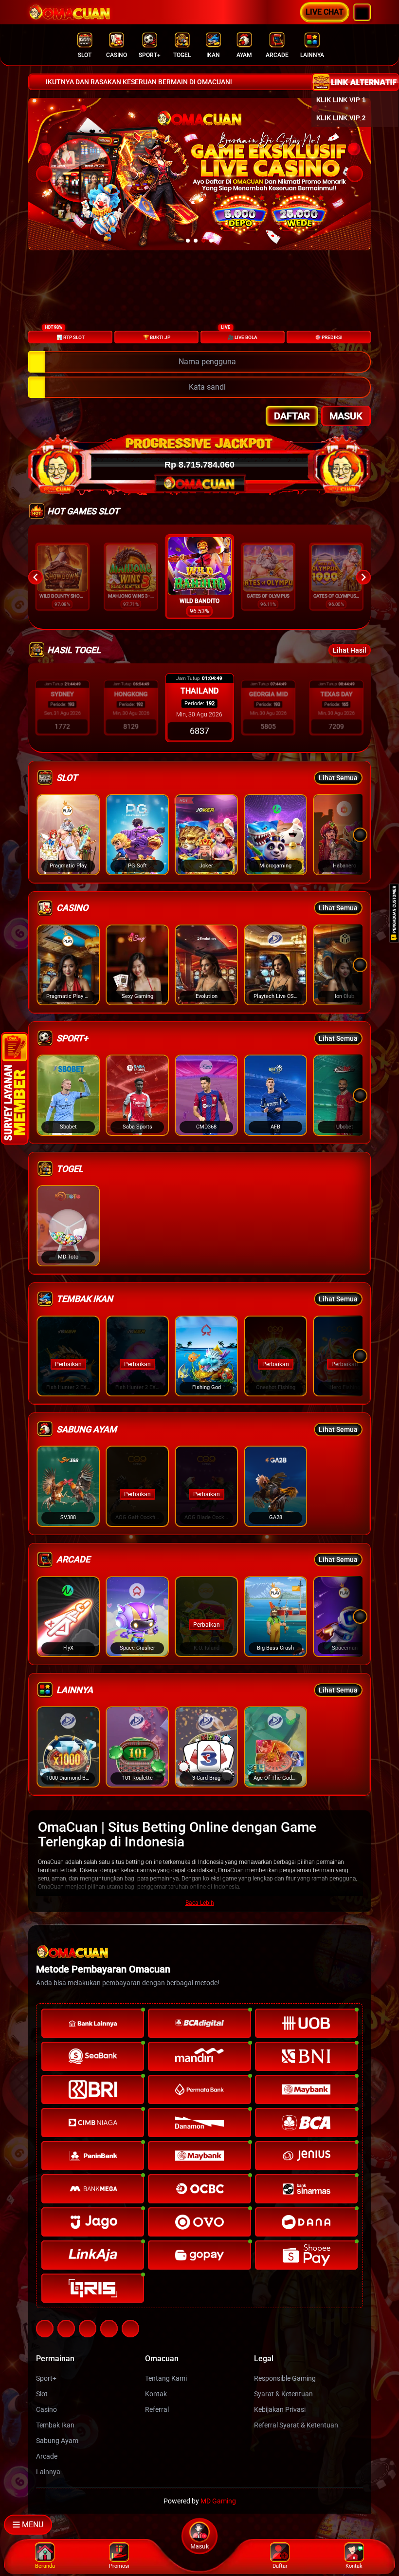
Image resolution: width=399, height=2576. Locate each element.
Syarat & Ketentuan (283, 2394)
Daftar (292, 416)
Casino (46, 2409)
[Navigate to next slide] (363, 577)
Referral (157, 2409)
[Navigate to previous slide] (36, 577)
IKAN (213, 55)
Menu (33, 2525)
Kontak (156, 2394)
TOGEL (182, 55)
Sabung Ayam (57, 2441)
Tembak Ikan (55, 2425)
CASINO (117, 55)
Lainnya (48, 2472)
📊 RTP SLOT (65, 335)
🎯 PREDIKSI (329, 337)
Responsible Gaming (285, 2378)
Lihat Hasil (350, 650)
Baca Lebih (200, 1903)
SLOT (85, 55)
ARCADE (277, 55)
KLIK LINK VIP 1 (341, 100)
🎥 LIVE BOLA (239, 335)
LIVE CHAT (325, 12)
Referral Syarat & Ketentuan (296, 2425)
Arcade (47, 2456)
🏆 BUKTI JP (157, 337)
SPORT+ (150, 55)
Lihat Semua (338, 778)
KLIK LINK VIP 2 (341, 118)
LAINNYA (312, 55)
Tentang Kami (166, 2378)
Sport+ (46, 2378)
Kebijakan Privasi (280, 2409)
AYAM (244, 55)
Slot (42, 2394)
